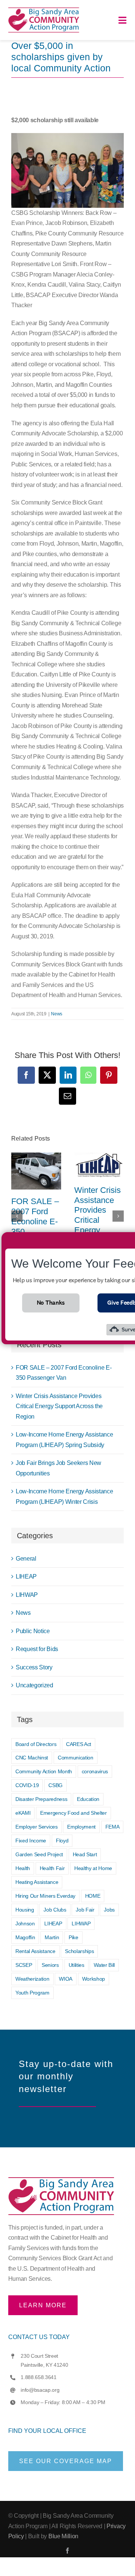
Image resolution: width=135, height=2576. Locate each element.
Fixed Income (31, 1841)
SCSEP (24, 1965)
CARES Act (79, 1744)
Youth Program (32, 1993)
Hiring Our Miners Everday (45, 1896)
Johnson (25, 1923)
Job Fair (85, 1910)
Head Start (85, 1854)
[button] (17, 1216)
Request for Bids (37, 1649)
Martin (52, 1937)
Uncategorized (34, 1685)
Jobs (109, 1910)
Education (88, 1799)
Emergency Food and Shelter (73, 1813)
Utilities (76, 1965)
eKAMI (23, 1813)
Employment (81, 1827)
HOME (93, 1896)
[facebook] (67, 2551)
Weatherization (32, 1979)
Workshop (94, 1979)
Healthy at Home (93, 1868)
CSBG (55, 1785)
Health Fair (52, 1868)
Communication (76, 1758)
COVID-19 (27, 1785)
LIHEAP (26, 1577)
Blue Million (63, 2536)
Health (23, 1868)
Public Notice (33, 1631)
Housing (25, 1910)
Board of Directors (36, 1744)
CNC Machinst (32, 1758)
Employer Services (37, 1827)
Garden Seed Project (39, 1854)
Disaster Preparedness (41, 1799)
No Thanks (51, 1303)
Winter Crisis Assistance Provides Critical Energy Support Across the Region (97, 1225)
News (57, 1014)
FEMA (112, 1827)
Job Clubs (55, 1910)
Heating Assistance (37, 1882)
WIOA (66, 1979)
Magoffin (25, 1937)
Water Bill (104, 1965)
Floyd (62, 1841)
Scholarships (79, 1951)
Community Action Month (44, 1771)
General (26, 1559)
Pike (73, 1937)
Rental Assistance (35, 1951)
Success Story (34, 1667)
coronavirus (95, 1771)
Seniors (50, 1965)
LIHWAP (27, 1595)
